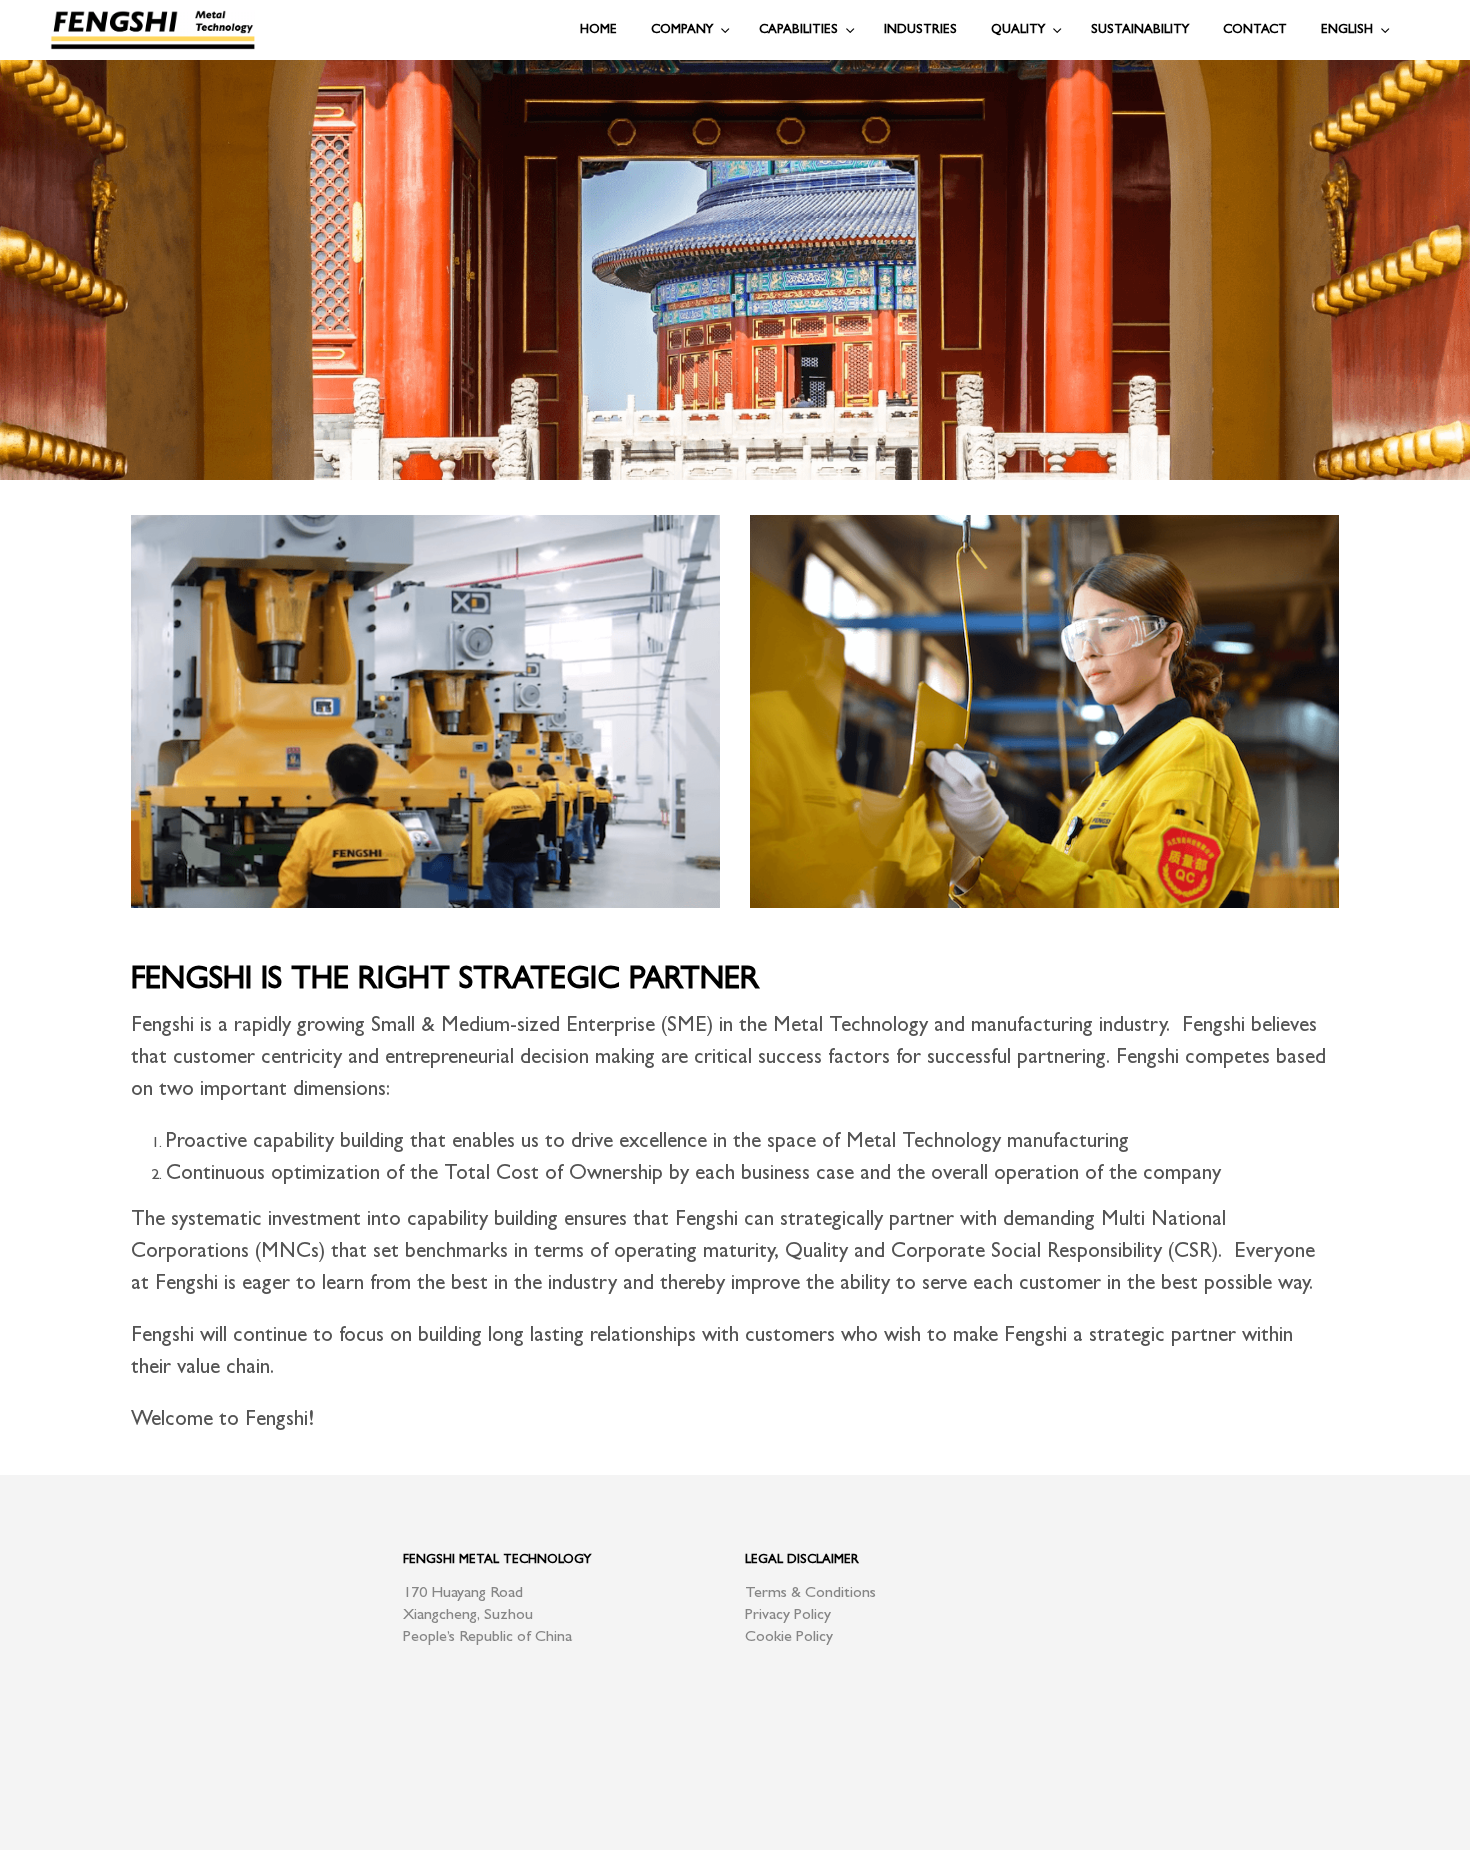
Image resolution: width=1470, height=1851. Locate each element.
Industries (920, 30)
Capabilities (798, 30)
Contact (1255, 30)
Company (682, 30)
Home (598, 30)
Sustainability (1140, 30)
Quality (1018, 30)
